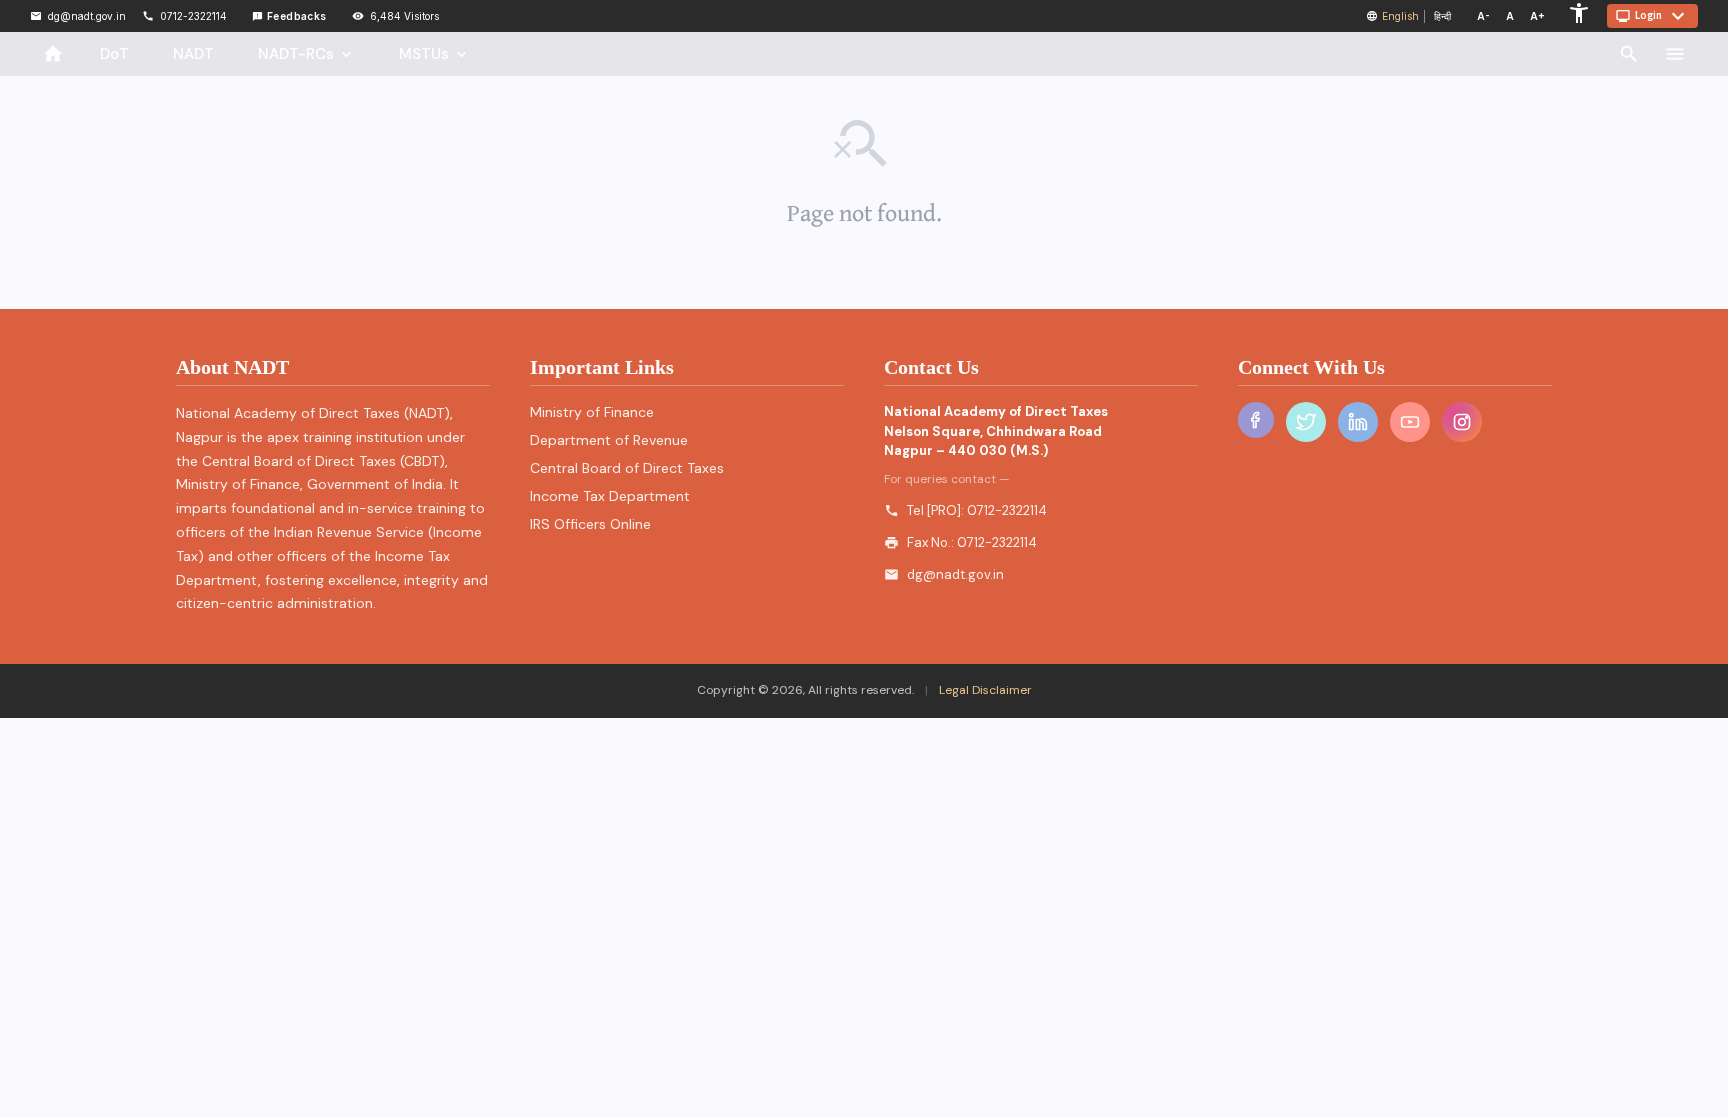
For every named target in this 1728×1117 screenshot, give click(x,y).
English (1400, 16)
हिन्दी (1442, 16)
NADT (193, 54)
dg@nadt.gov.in (955, 574)
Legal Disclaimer (984, 690)
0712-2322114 (1007, 510)
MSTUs (434, 54)
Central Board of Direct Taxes (627, 468)
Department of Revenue (609, 440)
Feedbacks (289, 16)
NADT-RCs (306, 54)
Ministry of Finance (592, 412)
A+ (1537, 16)
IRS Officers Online (590, 524)
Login (1652, 16)
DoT (114, 54)
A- (1483, 16)
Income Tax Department (610, 496)
